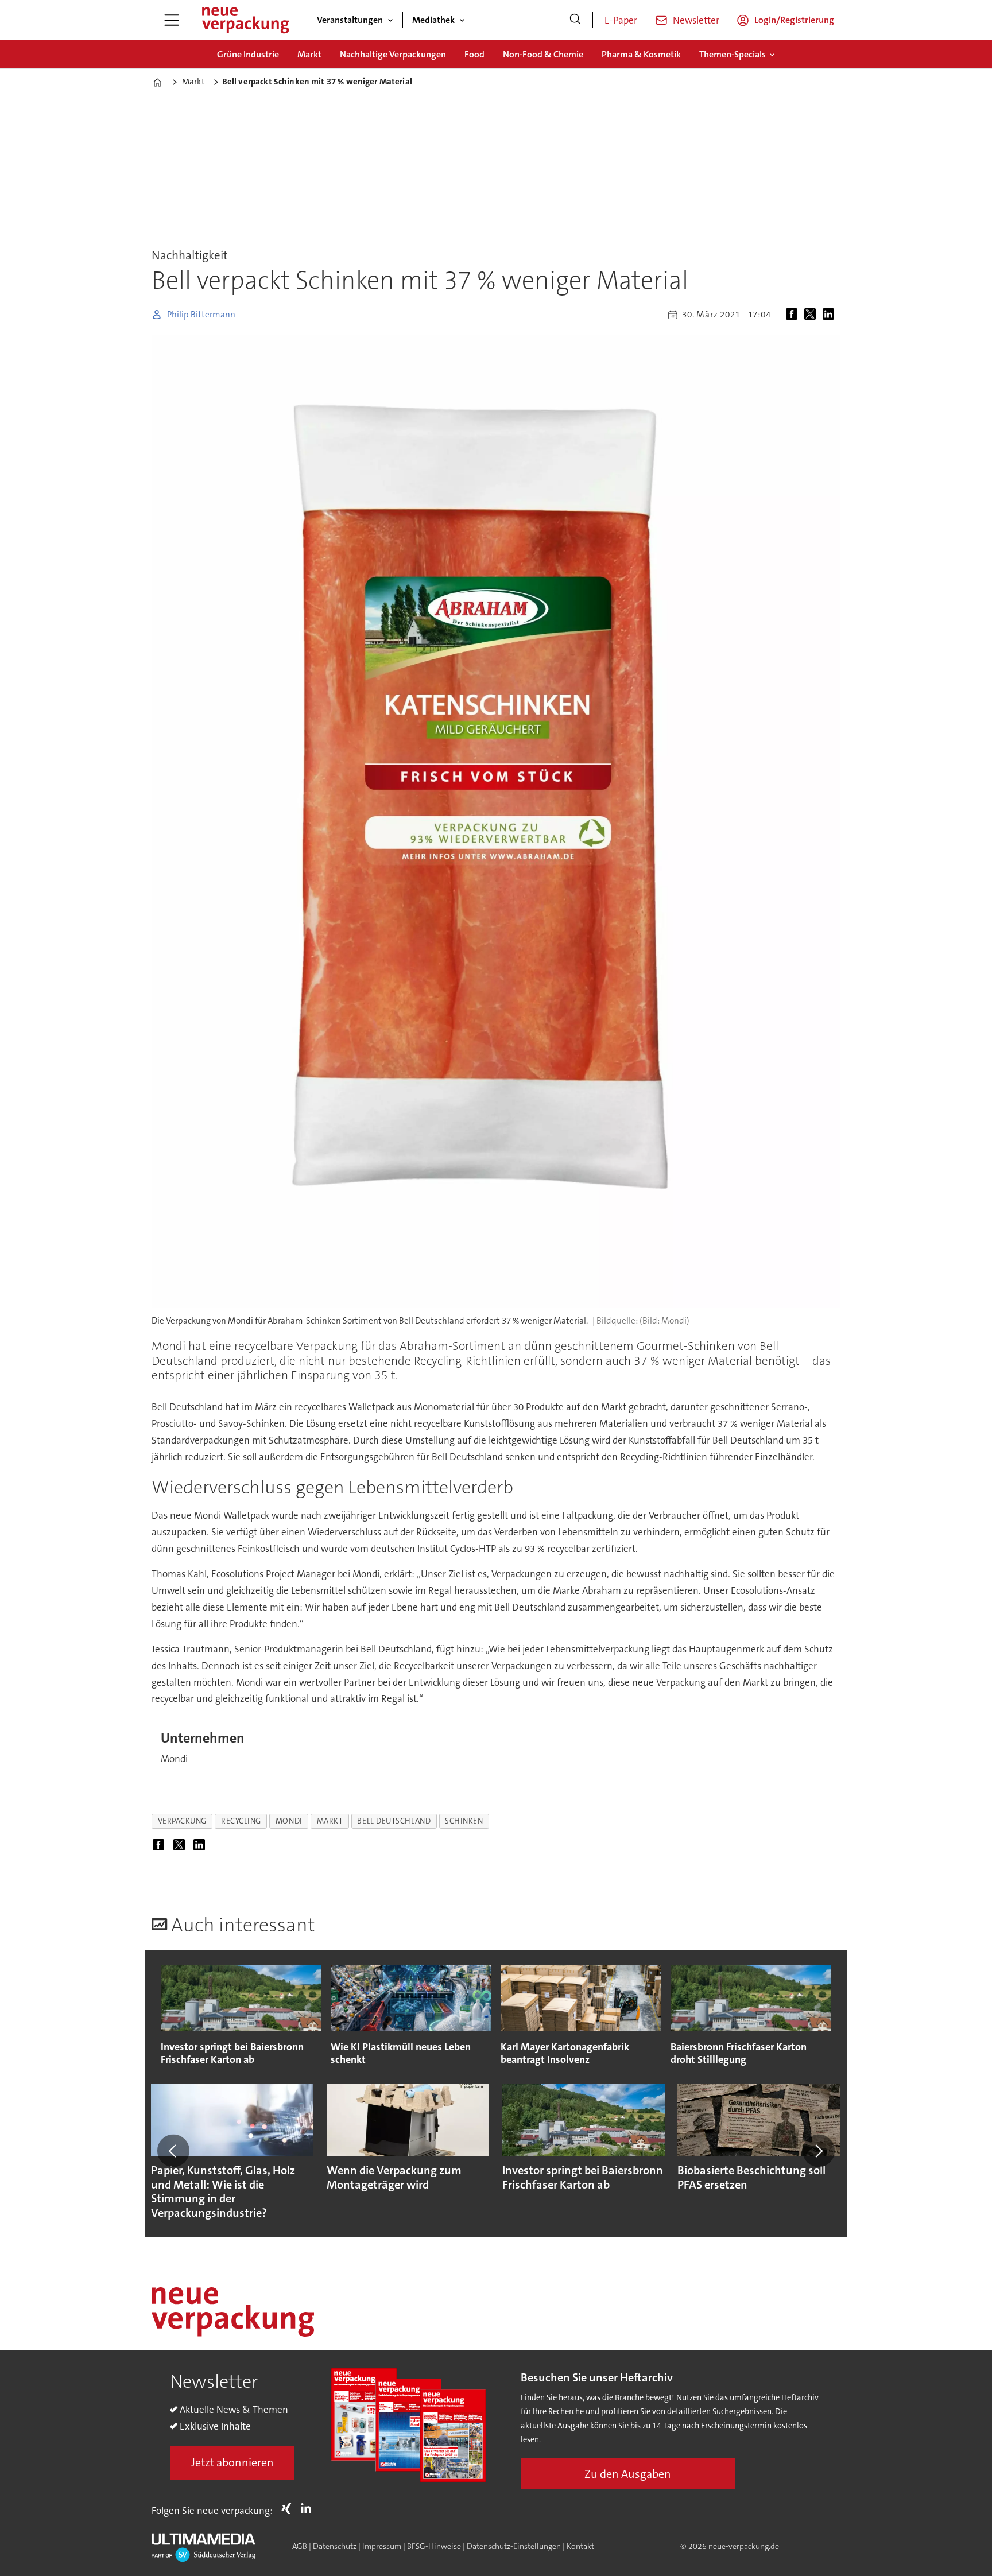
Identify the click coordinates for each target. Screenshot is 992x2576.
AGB (300, 2546)
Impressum (382, 2546)
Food (474, 54)
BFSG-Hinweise (434, 2546)
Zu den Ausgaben (628, 2474)
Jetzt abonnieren (232, 2462)
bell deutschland (394, 1821)
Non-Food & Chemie (543, 54)
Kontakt (580, 2546)
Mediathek (433, 20)
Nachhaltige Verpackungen (393, 54)
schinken (464, 1821)
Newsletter (696, 20)
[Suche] (575, 20)
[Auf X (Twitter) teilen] (812, 315)
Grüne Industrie (248, 54)
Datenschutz (335, 2546)
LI (309, 2508)
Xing (289, 2508)
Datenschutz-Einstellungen (514, 2546)
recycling (241, 1821)
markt (330, 1821)
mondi (289, 1821)
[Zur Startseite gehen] (245, 20)
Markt (309, 54)
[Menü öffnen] (172, 20)
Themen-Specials (733, 54)
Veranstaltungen (350, 20)
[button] (173, 2151)
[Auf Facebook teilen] (794, 315)
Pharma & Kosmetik (641, 54)
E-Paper (621, 20)
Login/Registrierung (794, 20)
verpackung (182, 1821)
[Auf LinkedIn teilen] (831, 315)
